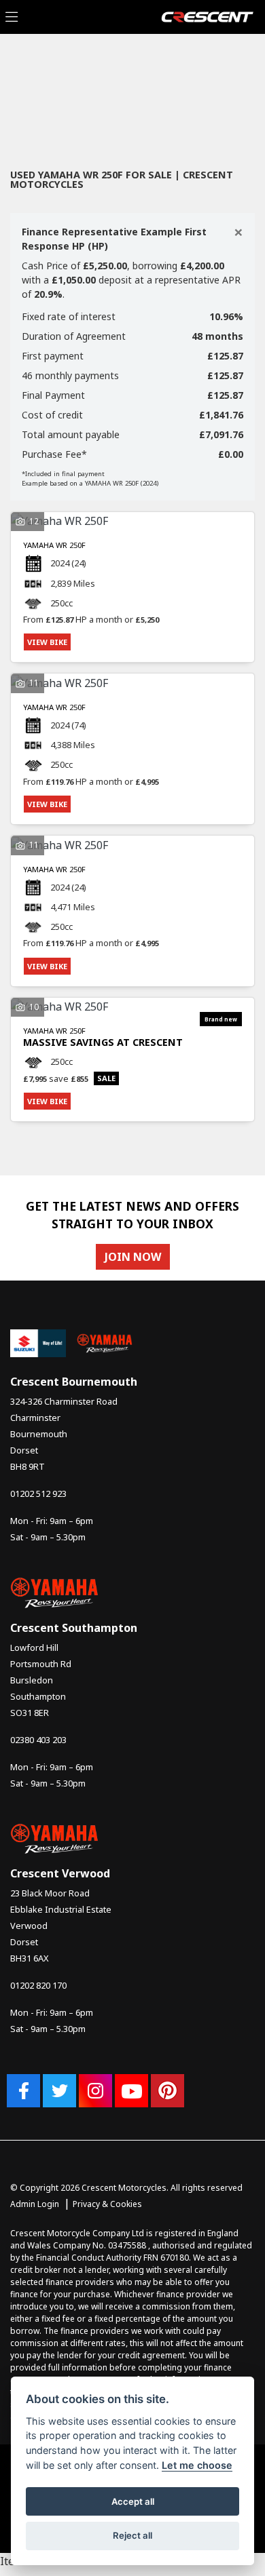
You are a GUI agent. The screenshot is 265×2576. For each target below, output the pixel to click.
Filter (220, 72)
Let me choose (197, 2465)
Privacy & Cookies (107, 2204)
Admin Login (35, 2204)
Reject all (132, 2535)
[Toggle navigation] (12, 17)
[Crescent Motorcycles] (207, 16)
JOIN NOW (133, 1257)
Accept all (133, 2501)
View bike (47, 642)
